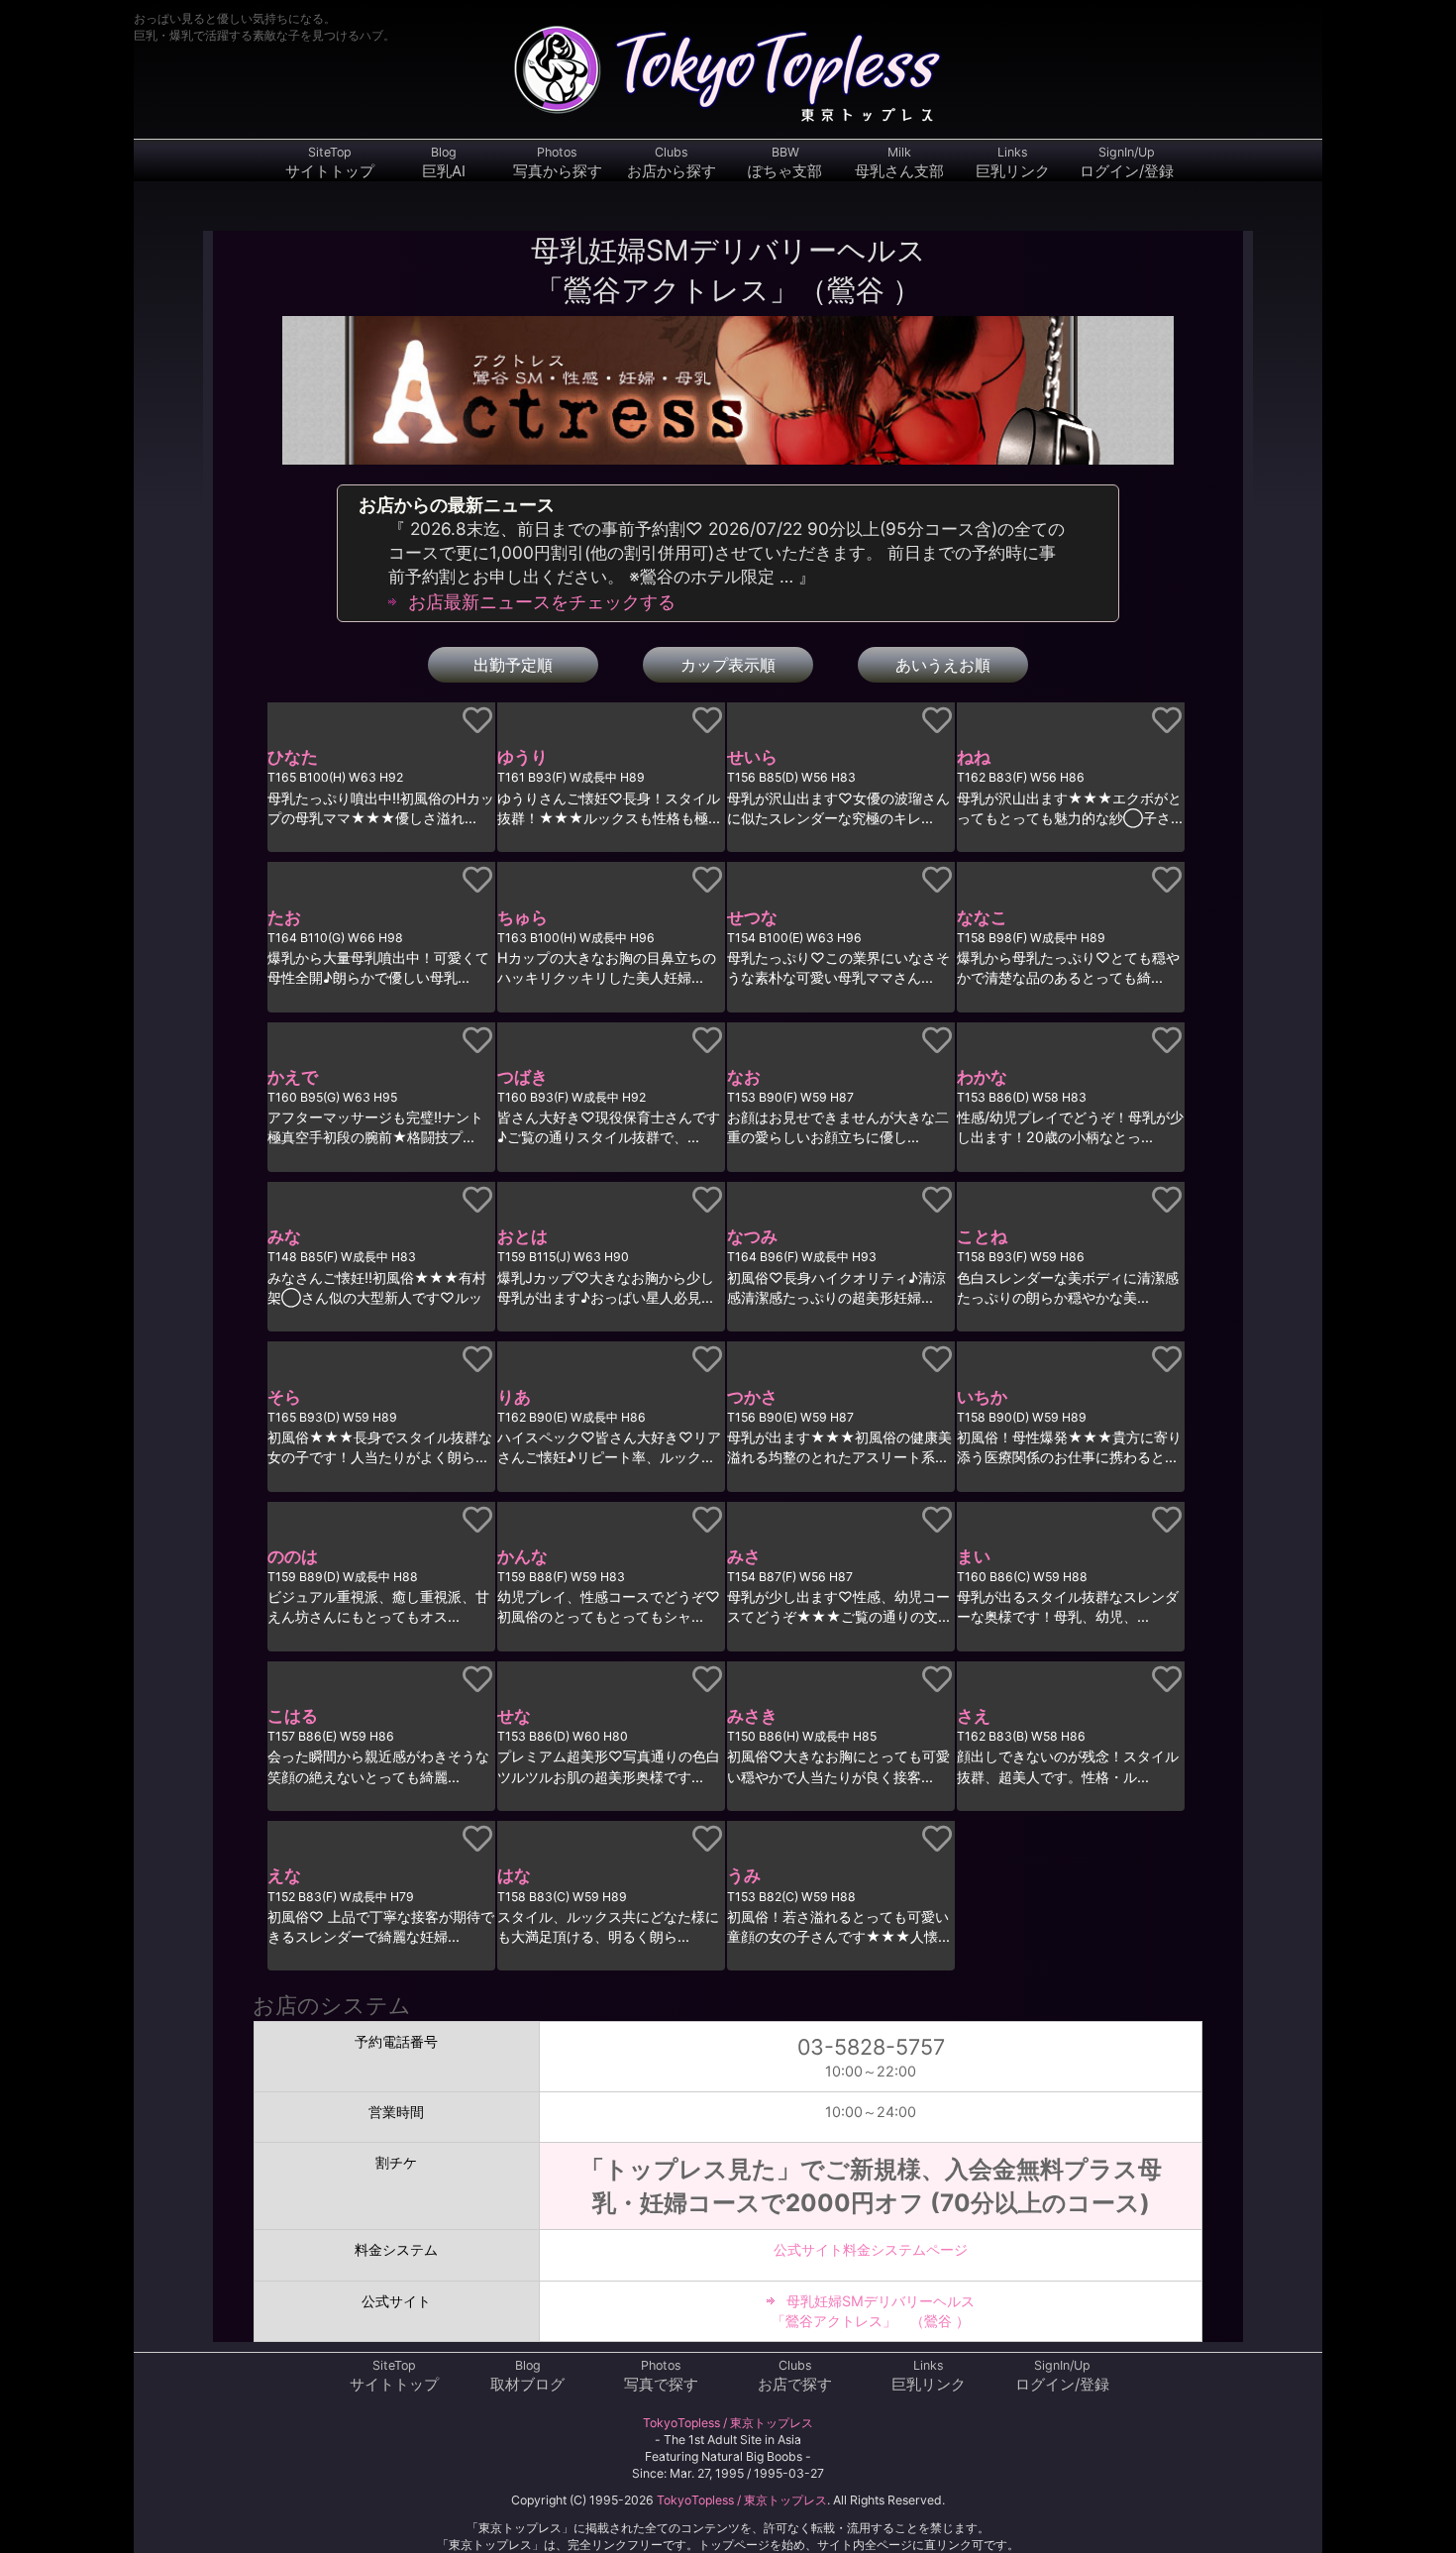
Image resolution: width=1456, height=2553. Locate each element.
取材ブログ (527, 2376)
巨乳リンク (1013, 162)
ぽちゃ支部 (785, 162)
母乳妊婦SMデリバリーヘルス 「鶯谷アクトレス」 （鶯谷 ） (873, 2311)
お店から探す (672, 162)
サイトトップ (330, 162)
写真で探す (661, 2376)
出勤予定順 (513, 665)
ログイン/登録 (1127, 162)
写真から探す (558, 162)
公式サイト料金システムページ (871, 2249)
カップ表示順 (728, 665)
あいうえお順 (943, 665)
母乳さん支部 (899, 162)
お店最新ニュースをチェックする (542, 602)
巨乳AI (444, 162)
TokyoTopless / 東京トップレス (728, 2423)
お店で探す (795, 2376)
